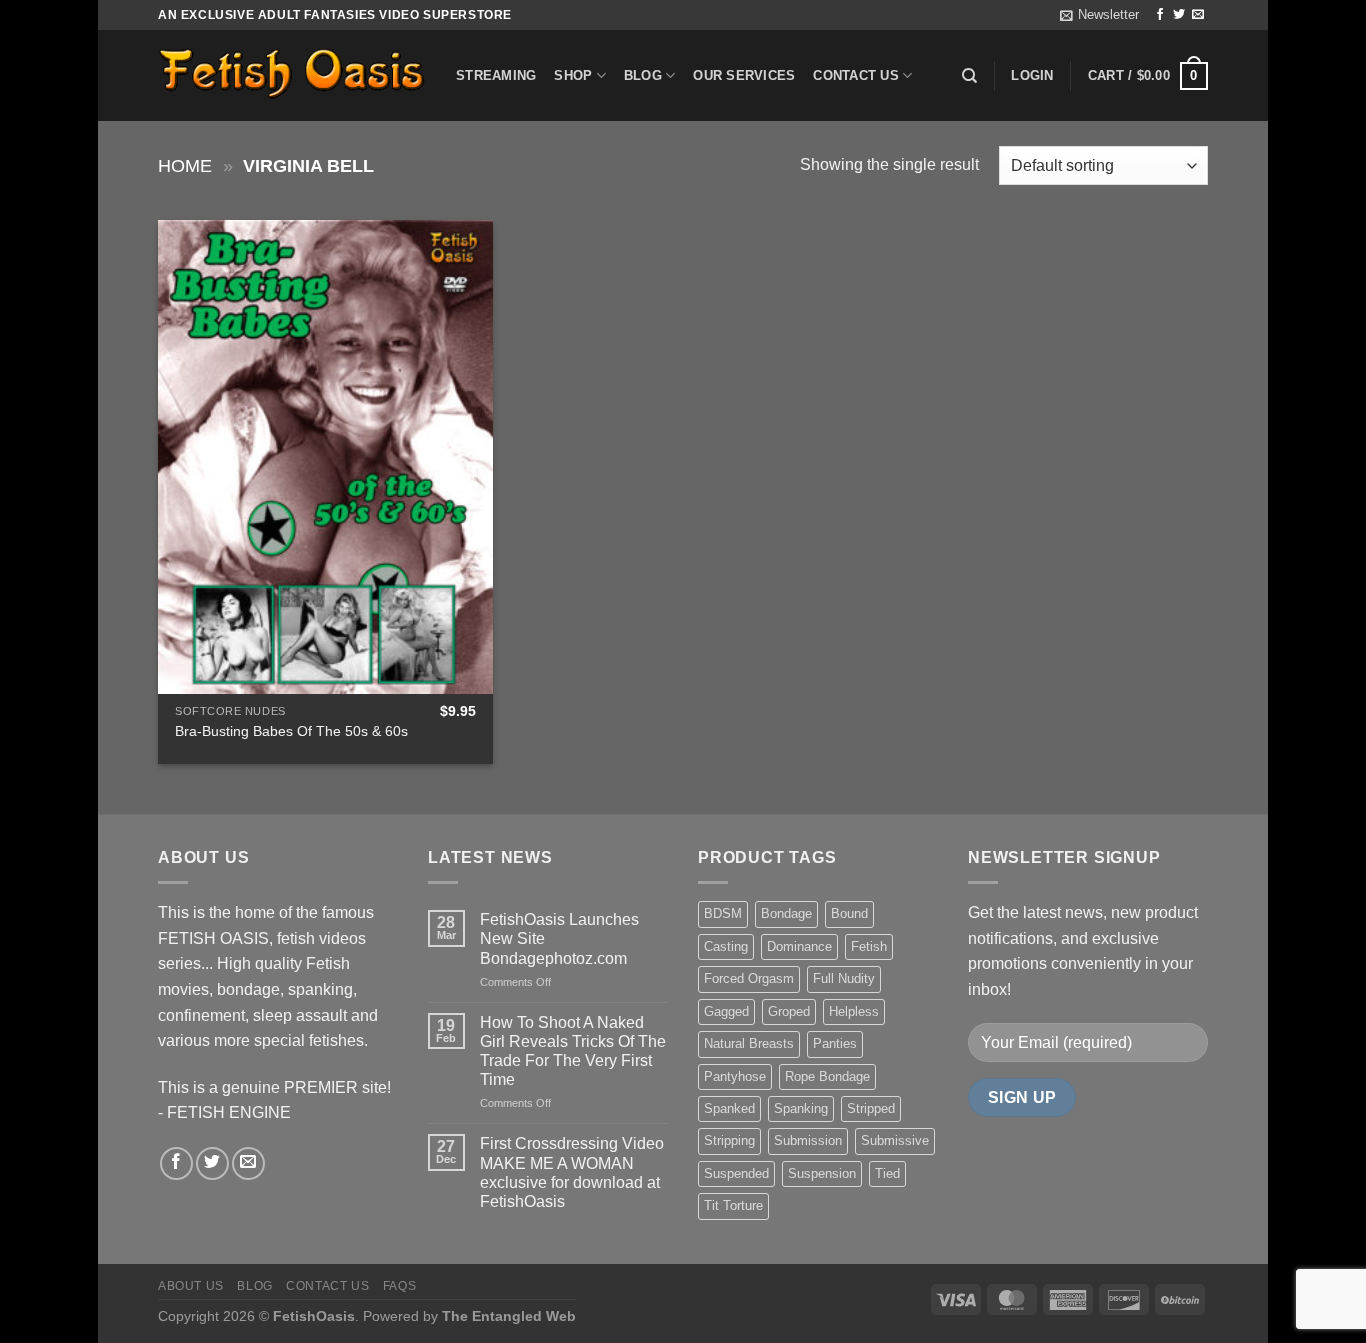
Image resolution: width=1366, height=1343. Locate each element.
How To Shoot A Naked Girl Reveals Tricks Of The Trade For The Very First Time (573, 1051)
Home (185, 165)
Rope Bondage (827, 1076)
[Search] (969, 76)
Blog (643, 75)
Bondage (786, 913)
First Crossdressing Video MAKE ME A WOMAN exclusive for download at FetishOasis (572, 1172)
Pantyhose (735, 1076)
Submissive (895, 1140)
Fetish (869, 946)
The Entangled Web (509, 1316)
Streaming (496, 75)
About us (191, 1286)
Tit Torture (733, 1205)
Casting (726, 946)
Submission (808, 1140)
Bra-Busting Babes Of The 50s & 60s (291, 731)
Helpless (854, 1011)
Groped (789, 1011)
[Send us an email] (1198, 15)
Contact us (856, 75)
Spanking (801, 1108)
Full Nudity (844, 978)
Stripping (729, 1140)
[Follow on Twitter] (1179, 15)
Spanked (729, 1108)
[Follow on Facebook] (1160, 15)
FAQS (399, 1286)
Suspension (822, 1173)
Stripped (871, 1108)
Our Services (744, 75)
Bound (849, 913)
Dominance (799, 946)
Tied (887, 1173)
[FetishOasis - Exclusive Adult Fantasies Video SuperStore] (292, 75)
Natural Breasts (749, 1043)
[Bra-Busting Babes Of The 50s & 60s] (325, 457)
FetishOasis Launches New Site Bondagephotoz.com (559, 938)
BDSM (723, 913)
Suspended (736, 1173)
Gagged (726, 1011)
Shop (573, 75)
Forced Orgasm (749, 978)
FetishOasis (314, 1316)
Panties (835, 1043)
